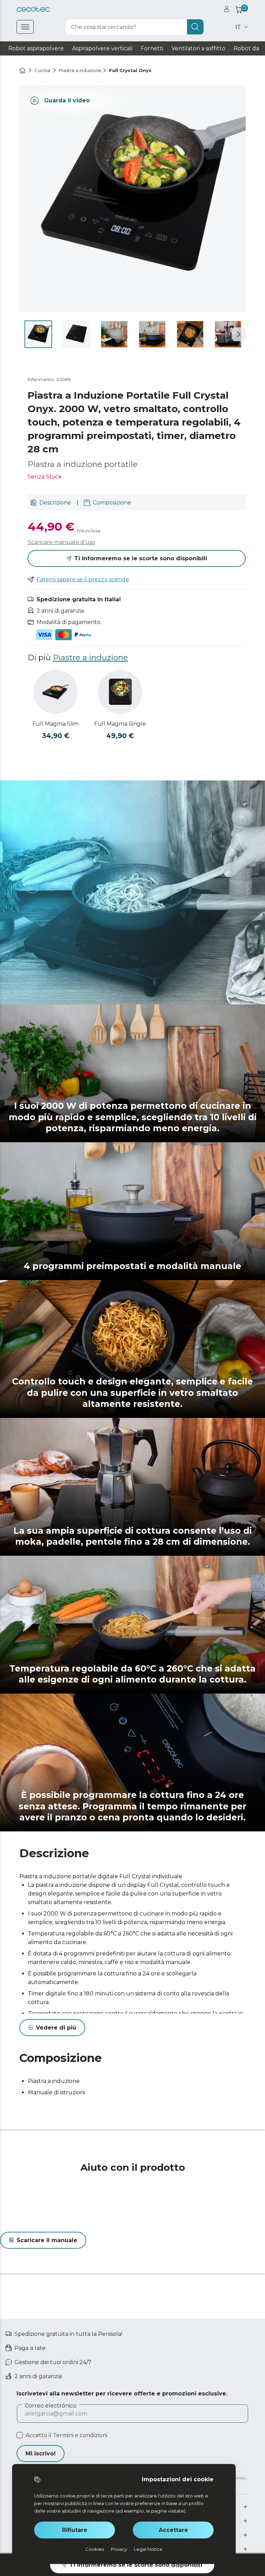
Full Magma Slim (56, 724)
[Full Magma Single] (120, 692)
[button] (239, 334)
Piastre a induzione (90, 657)
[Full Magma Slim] (56, 692)
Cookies (95, 2549)
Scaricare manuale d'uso (61, 542)
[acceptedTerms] (20, 2435)
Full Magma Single (120, 724)
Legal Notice (148, 2549)
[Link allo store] (33, 9)
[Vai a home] (22, 70)
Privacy (119, 2549)
